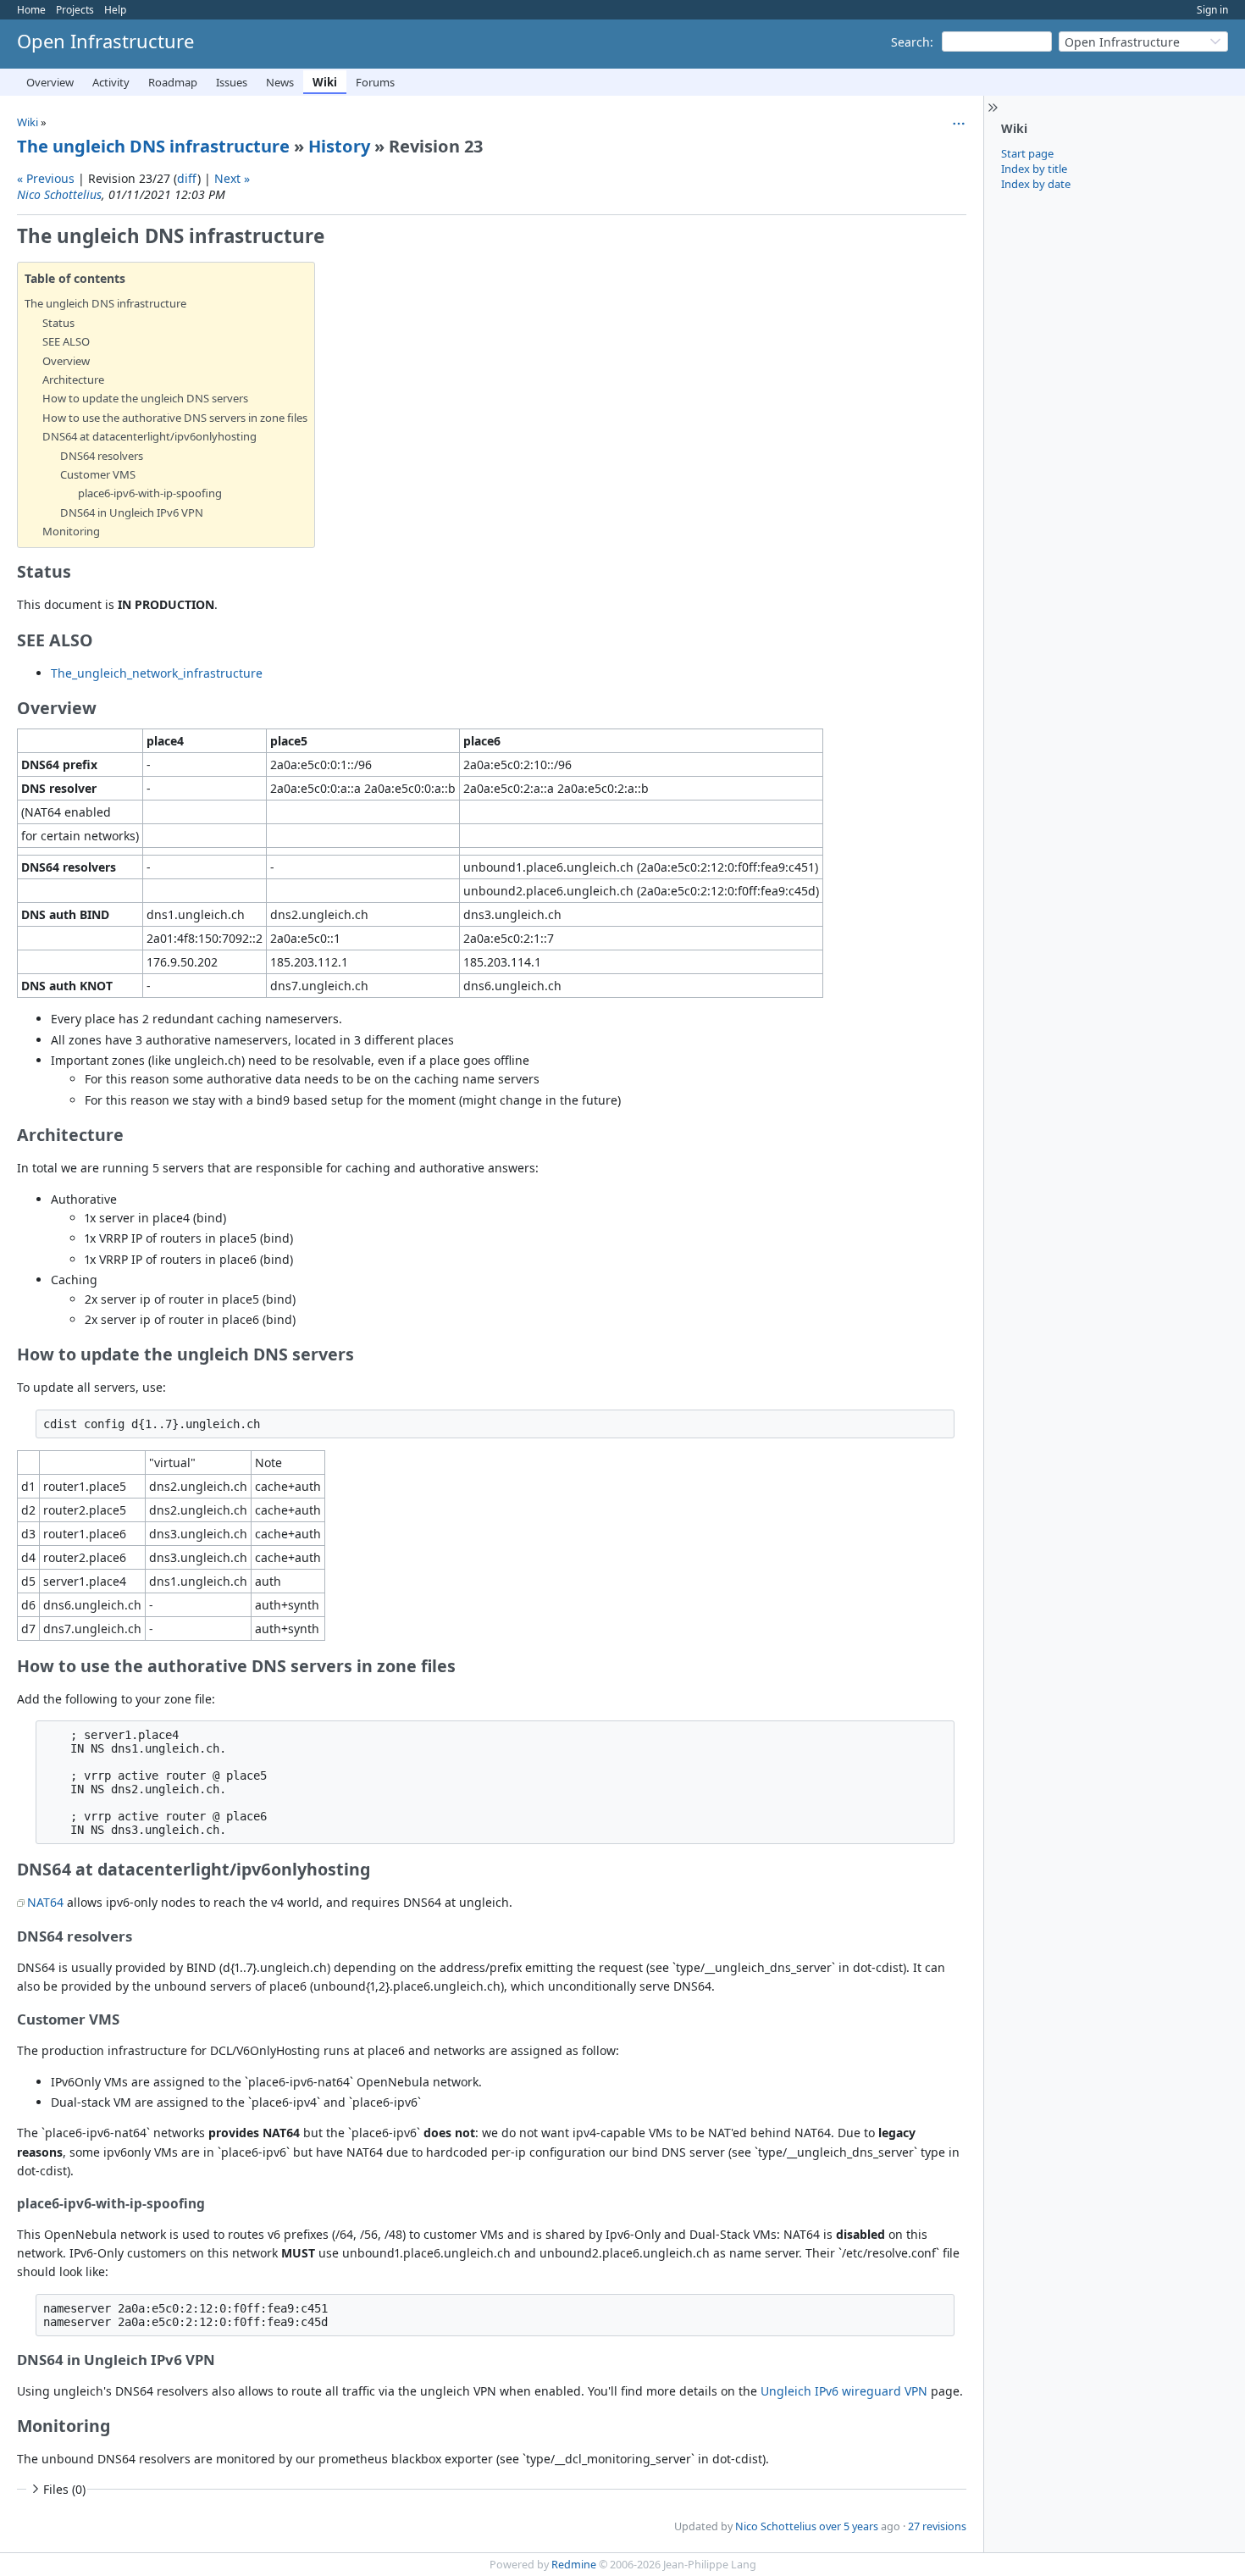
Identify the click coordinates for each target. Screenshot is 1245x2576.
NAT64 (45, 1902)
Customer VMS (98, 474)
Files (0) (64, 2489)
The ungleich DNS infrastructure (153, 146)
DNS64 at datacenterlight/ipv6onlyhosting (149, 436)
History (339, 146)
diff (187, 178)
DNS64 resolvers (102, 456)
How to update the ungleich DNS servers (145, 398)
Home (31, 10)
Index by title (1034, 169)
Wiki (325, 82)
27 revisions (937, 2526)
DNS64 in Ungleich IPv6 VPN (132, 512)
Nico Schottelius (59, 194)
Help (115, 10)
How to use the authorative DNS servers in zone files (175, 418)
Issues (232, 82)
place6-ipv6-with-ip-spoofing (150, 493)
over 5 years (849, 2526)
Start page (1027, 153)
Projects (75, 10)
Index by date (1036, 184)
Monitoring (71, 531)
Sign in (1212, 10)
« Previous (46, 178)
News (280, 82)
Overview (50, 82)
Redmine (574, 2565)
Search (910, 42)
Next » (232, 178)
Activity (111, 82)
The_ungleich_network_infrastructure (157, 673)
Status (58, 323)
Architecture (73, 379)
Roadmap (173, 82)
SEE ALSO (66, 341)
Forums (375, 82)
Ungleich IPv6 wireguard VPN (844, 2391)
